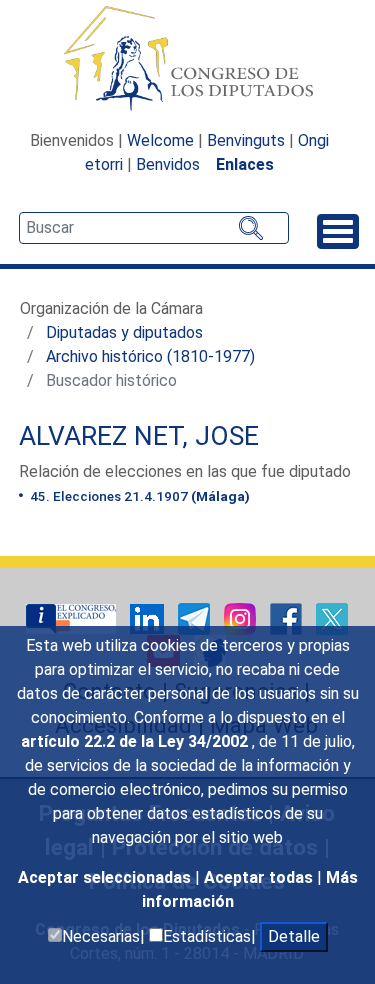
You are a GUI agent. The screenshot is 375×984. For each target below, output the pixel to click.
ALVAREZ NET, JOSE (139, 436)
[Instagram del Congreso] (242, 617)
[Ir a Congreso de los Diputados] (188, 58)
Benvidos (168, 164)
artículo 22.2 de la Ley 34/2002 (136, 741)
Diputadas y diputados (124, 332)
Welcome (160, 140)
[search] (154, 228)
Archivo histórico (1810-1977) (150, 356)
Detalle (294, 936)
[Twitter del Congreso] (332, 617)
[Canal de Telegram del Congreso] (196, 617)
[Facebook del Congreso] (288, 617)
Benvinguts (246, 140)
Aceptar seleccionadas (106, 877)
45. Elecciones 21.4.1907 (138, 496)
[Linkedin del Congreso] (149, 617)
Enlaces (245, 164)
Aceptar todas (260, 877)
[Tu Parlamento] (73, 617)
